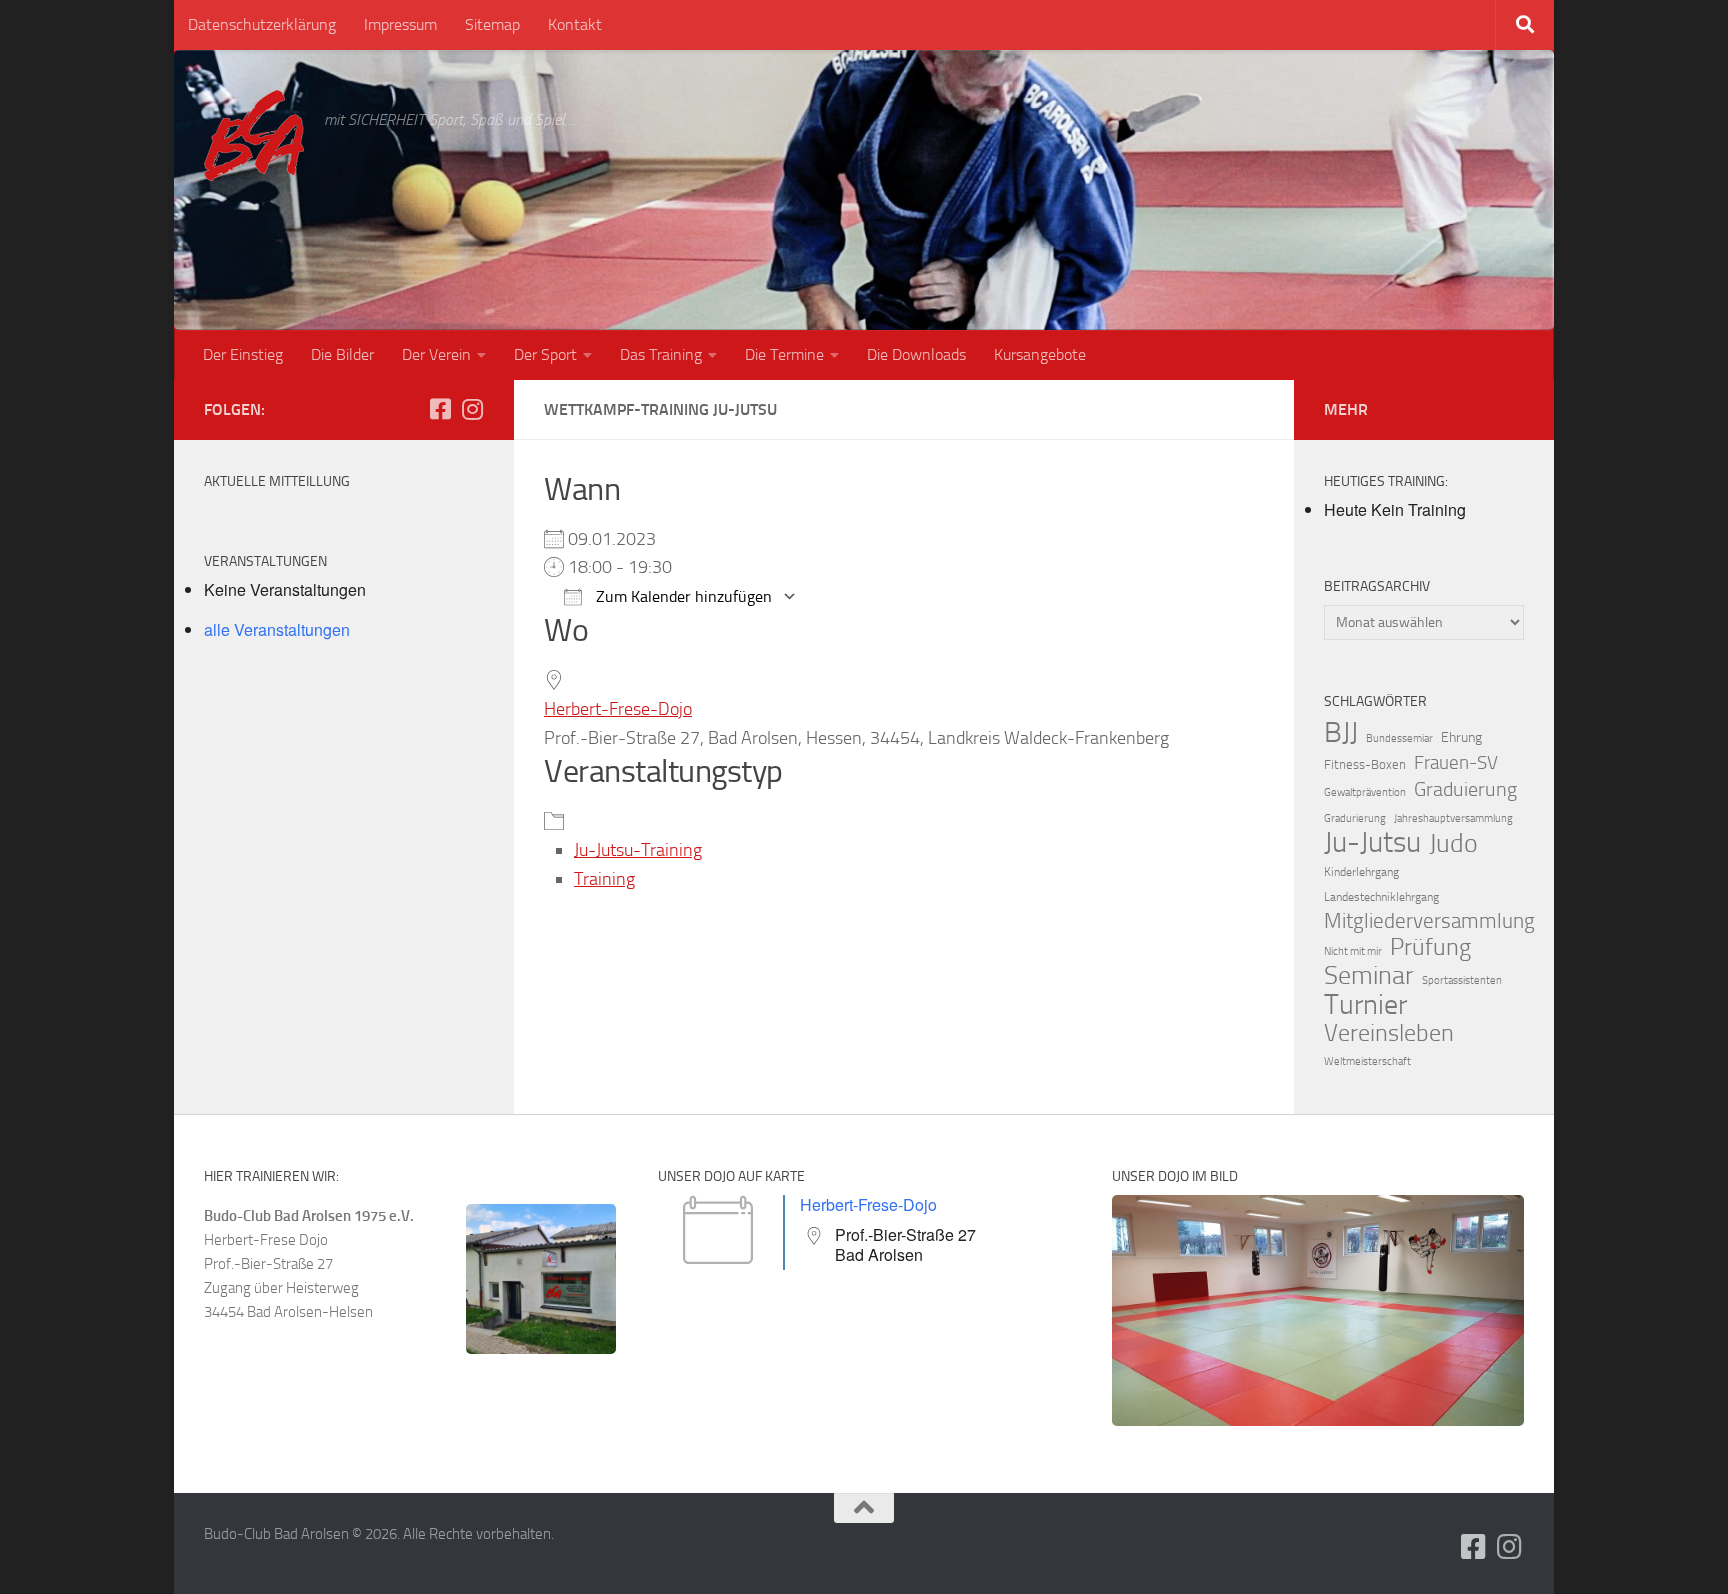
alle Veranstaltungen (277, 629)
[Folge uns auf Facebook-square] (440, 409)
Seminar (1369, 976)
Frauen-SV (1456, 762)
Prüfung (1430, 947)
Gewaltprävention (1365, 792)
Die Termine (784, 354)
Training (604, 879)
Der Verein (436, 354)
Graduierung (1465, 789)
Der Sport (545, 354)
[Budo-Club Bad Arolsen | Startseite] (254, 135)
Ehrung (1461, 737)
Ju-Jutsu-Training (638, 850)
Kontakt (575, 24)
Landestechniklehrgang (1381, 897)
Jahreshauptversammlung (1453, 818)
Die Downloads (916, 354)
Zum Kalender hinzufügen (682, 596)
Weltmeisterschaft (1367, 1061)
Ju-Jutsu (1372, 843)
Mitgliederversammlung (1429, 921)
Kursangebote (1040, 354)
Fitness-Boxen (1365, 764)
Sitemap (492, 24)
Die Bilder (342, 354)
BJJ (1341, 732)
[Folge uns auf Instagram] (472, 409)
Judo (1453, 844)
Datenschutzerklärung (262, 24)
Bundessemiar (1399, 738)
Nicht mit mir (1353, 951)
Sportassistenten (1462, 980)
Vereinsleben (1389, 1033)
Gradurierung (1355, 818)
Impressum (400, 24)
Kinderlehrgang (1361, 872)
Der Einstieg (243, 354)
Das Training (661, 354)
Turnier (1365, 1005)
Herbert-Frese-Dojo (618, 709)
